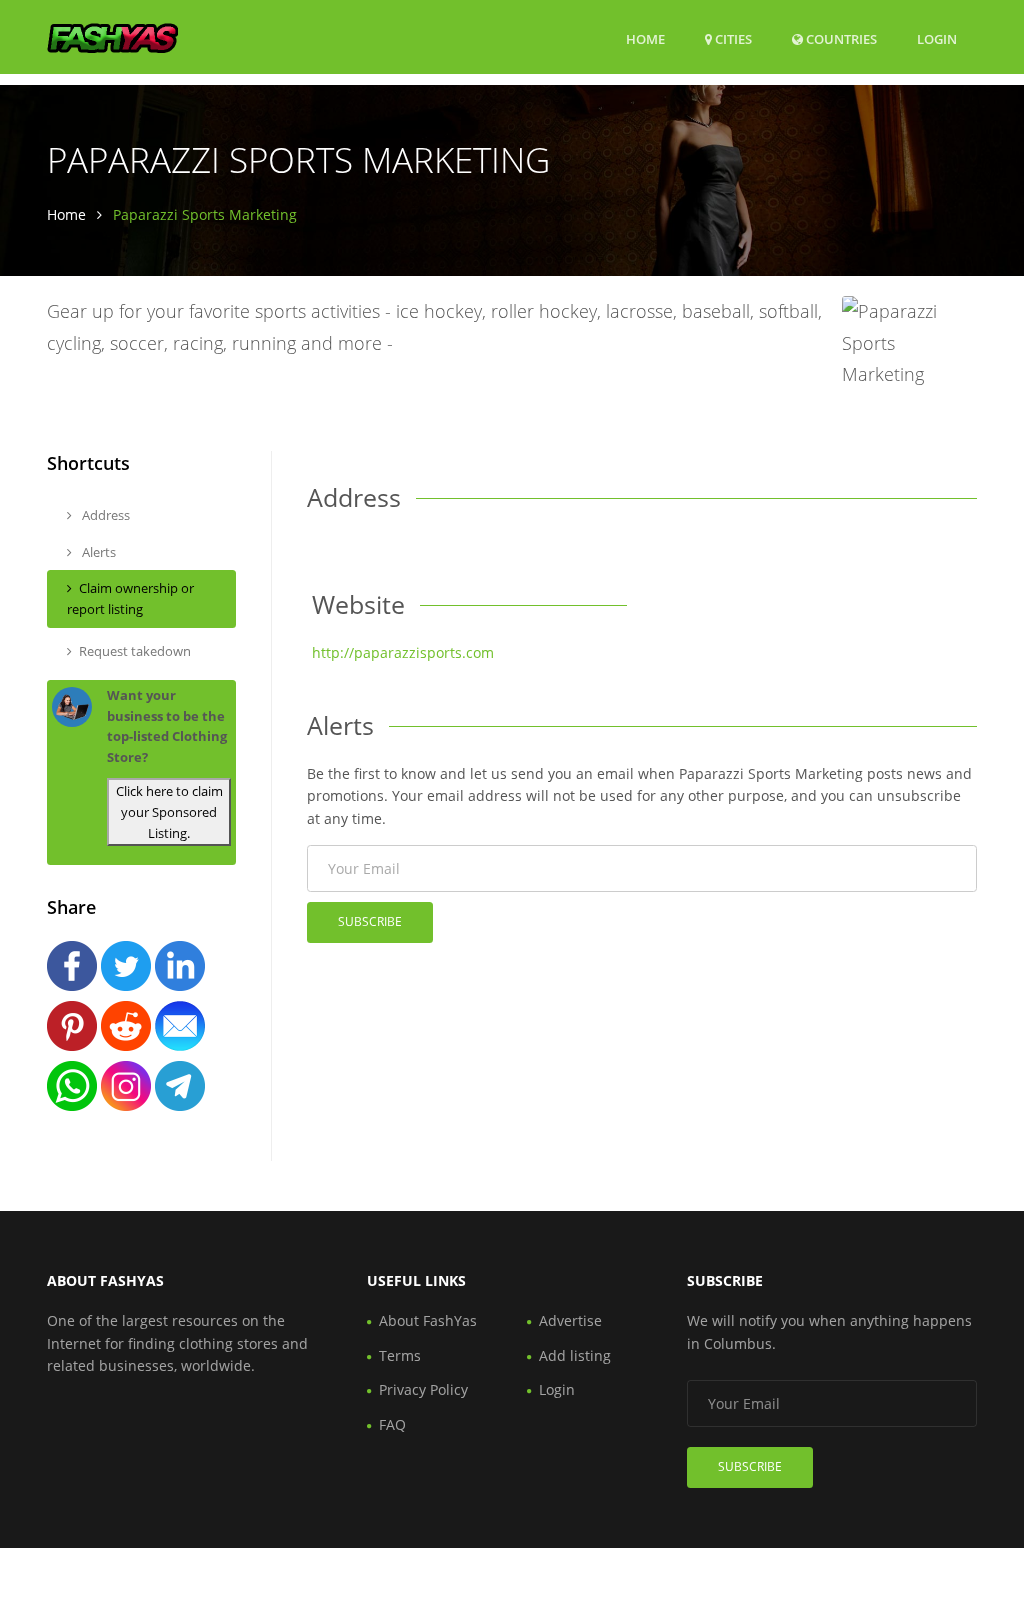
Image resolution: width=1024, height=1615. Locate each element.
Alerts (97, 552)
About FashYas (428, 1320)
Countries (840, 38)
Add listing (575, 1355)
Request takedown (135, 651)
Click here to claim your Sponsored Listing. (169, 812)
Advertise (570, 1320)
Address (104, 515)
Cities (732, 39)
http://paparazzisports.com (403, 652)
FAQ (392, 1424)
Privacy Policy (423, 1389)
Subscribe (370, 921)
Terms (400, 1355)
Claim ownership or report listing (130, 598)
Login (937, 38)
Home (645, 39)
